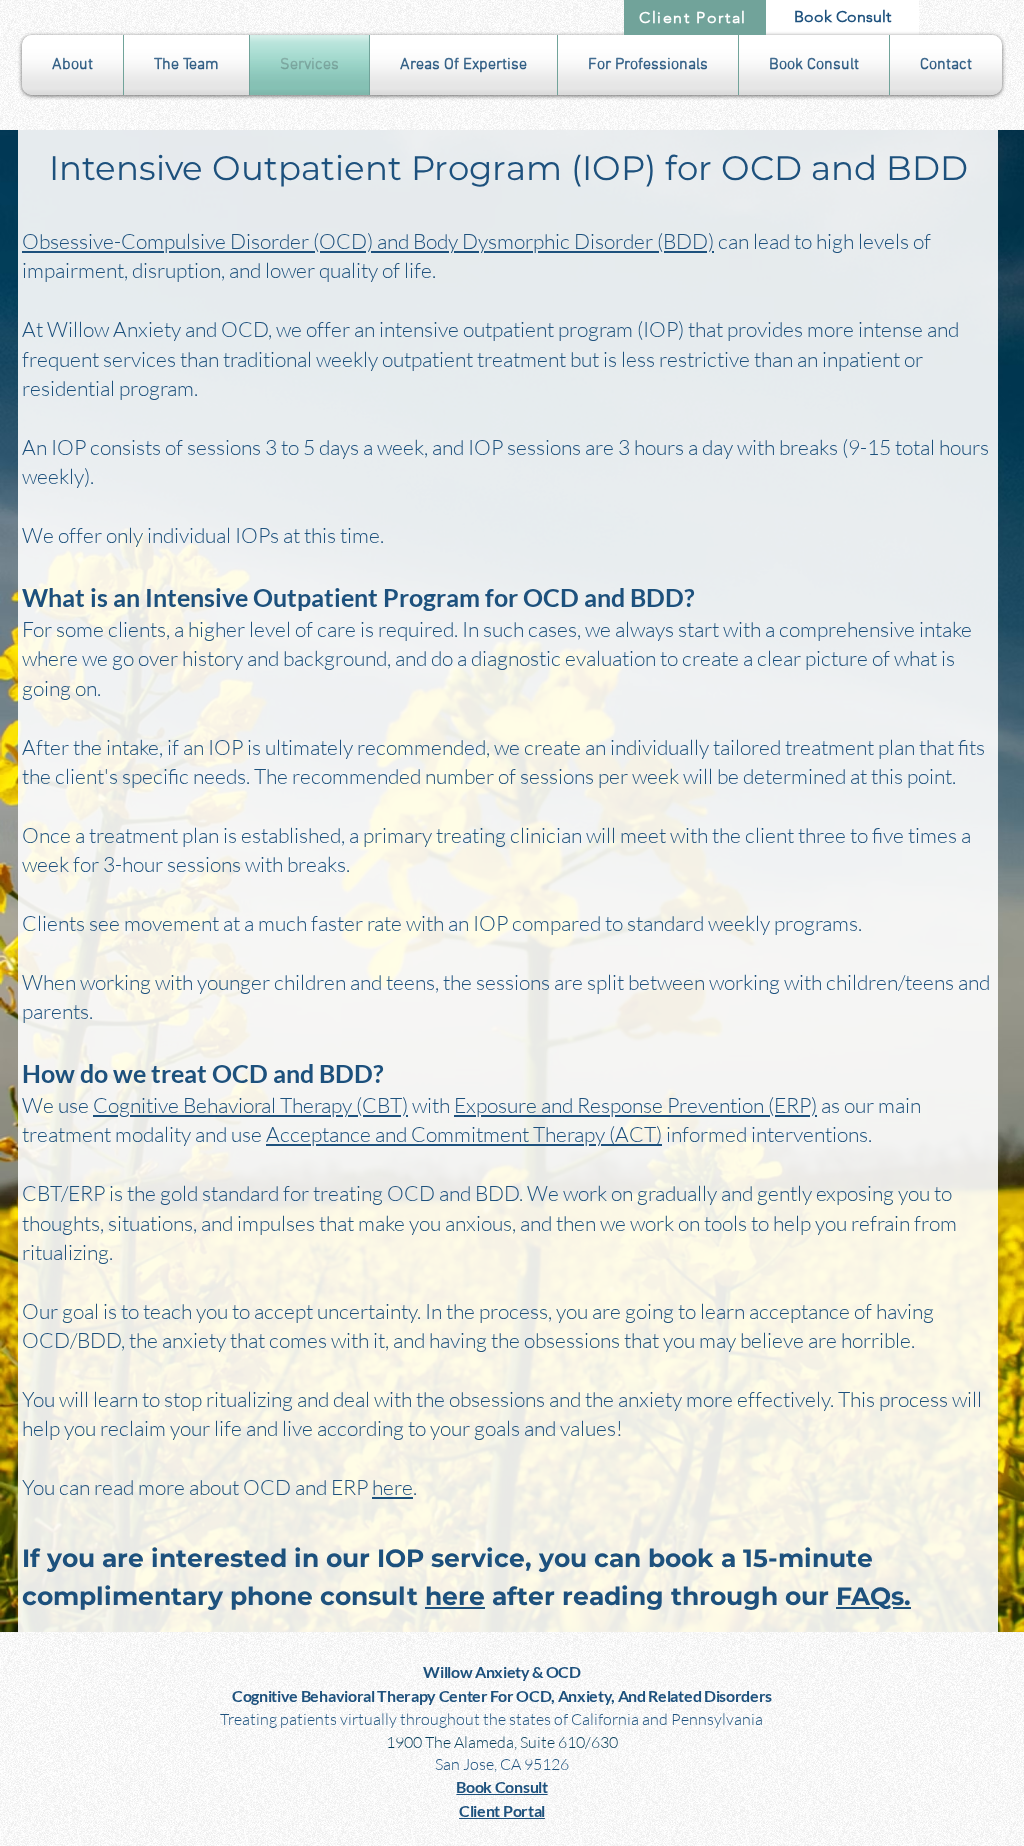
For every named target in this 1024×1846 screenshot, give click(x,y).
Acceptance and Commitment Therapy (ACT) (464, 1134)
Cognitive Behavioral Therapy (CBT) (250, 1105)
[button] (72, 65)
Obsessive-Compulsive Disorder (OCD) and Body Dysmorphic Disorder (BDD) (368, 241)
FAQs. (873, 1596)
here (392, 1487)
